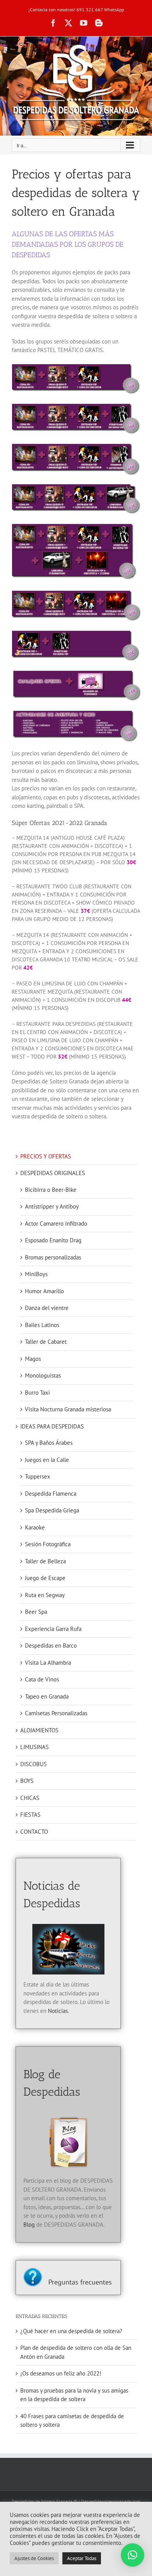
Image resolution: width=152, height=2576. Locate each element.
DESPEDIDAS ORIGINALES (53, 1173)
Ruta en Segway (45, 1595)
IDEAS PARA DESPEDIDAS (52, 1426)
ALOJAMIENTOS (39, 1730)
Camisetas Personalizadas (56, 1713)
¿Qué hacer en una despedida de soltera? (71, 2331)
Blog (29, 2225)
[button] (133, 2555)
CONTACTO (34, 1832)
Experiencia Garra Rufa (53, 1629)
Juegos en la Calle (47, 1460)
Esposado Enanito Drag (53, 1240)
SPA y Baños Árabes (49, 1443)
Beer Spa (36, 1612)
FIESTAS (30, 1815)
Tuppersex (38, 1476)
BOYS (27, 1781)
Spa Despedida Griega (52, 1510)
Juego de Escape (45, 1578)
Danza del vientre (47, 1308)
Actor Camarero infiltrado (56, 1223)
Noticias (58, 2011)
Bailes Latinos (42, 1325)
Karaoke (35, 1527)
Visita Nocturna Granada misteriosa (68, 1409)
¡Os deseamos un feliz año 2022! (61, 2373)
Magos (33, 1359)
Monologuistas (43, 1375)
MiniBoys (36, 1274)
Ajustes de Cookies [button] (34, 2558)
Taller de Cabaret (46, 1342)
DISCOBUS (34, 1764)
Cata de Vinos (42, 1679)
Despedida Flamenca (51, 1494)
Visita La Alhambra (48, 1663)
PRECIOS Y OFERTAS (46, 1156)
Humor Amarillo (44, 1291)
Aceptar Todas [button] (82, 2558)
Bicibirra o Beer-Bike (51, 1190)
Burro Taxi (37, 1393)
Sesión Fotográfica (48, 1544)
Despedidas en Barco (51, 1646)
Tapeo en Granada (47, 1696)
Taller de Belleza (45, 1561)
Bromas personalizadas (53, 1257)
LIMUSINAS (34, 1747)
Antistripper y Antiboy (52, 1206)
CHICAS (30, 1798)
